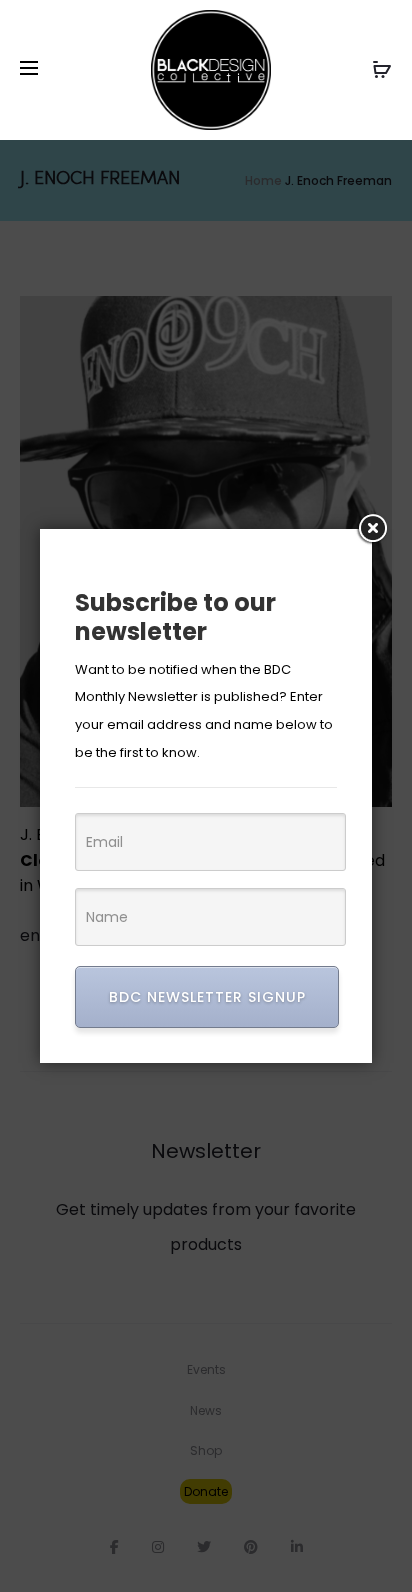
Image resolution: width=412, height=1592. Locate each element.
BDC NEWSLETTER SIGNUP (207, 997)
